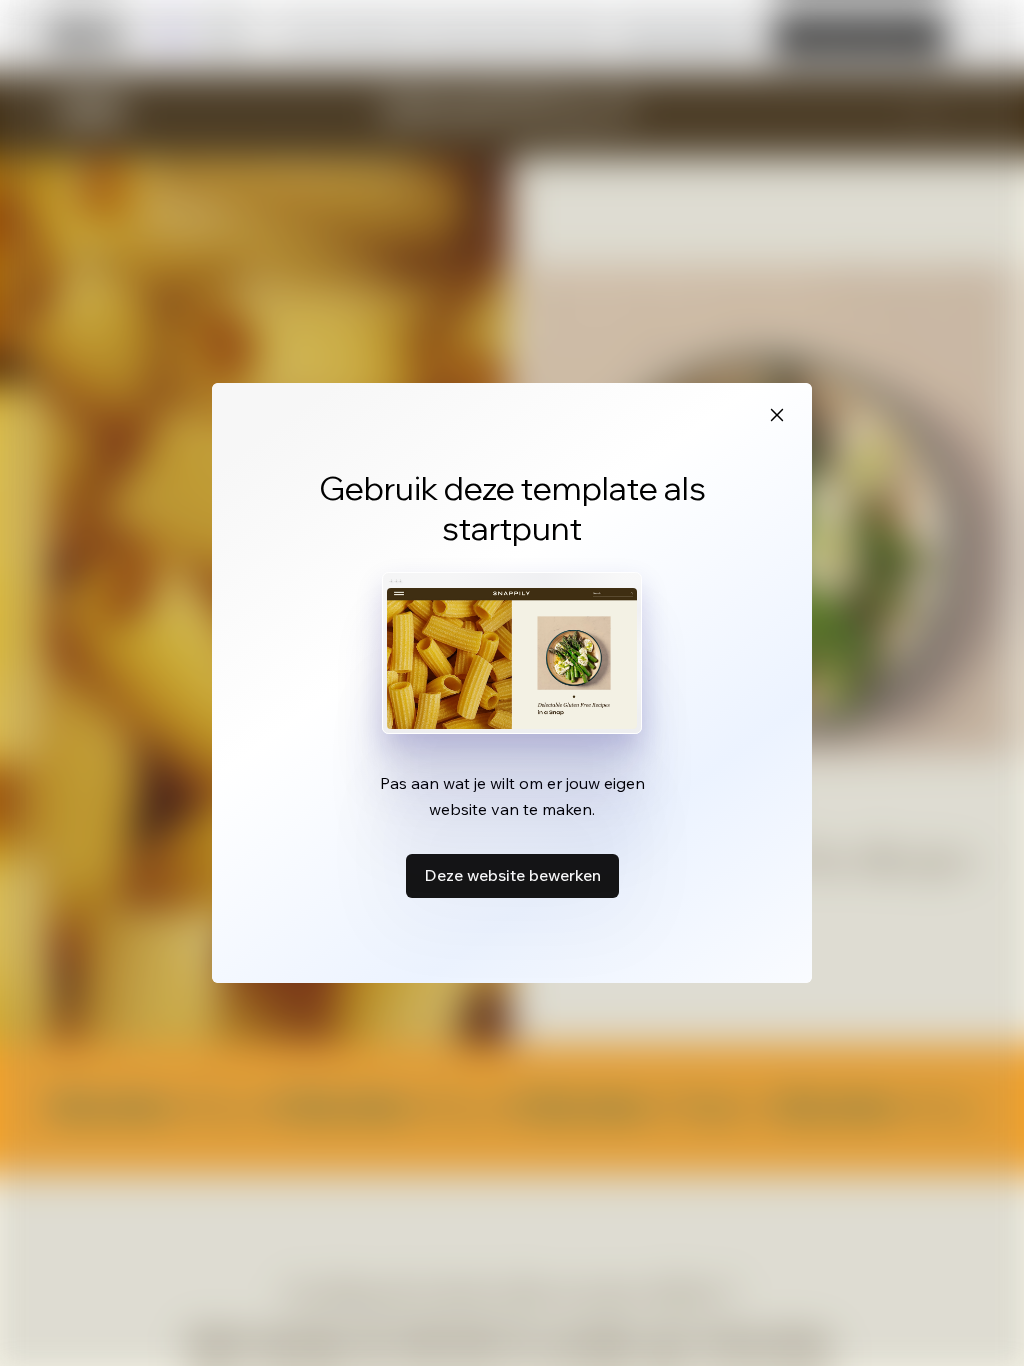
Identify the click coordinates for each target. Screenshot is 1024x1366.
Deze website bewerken (512, 875)
